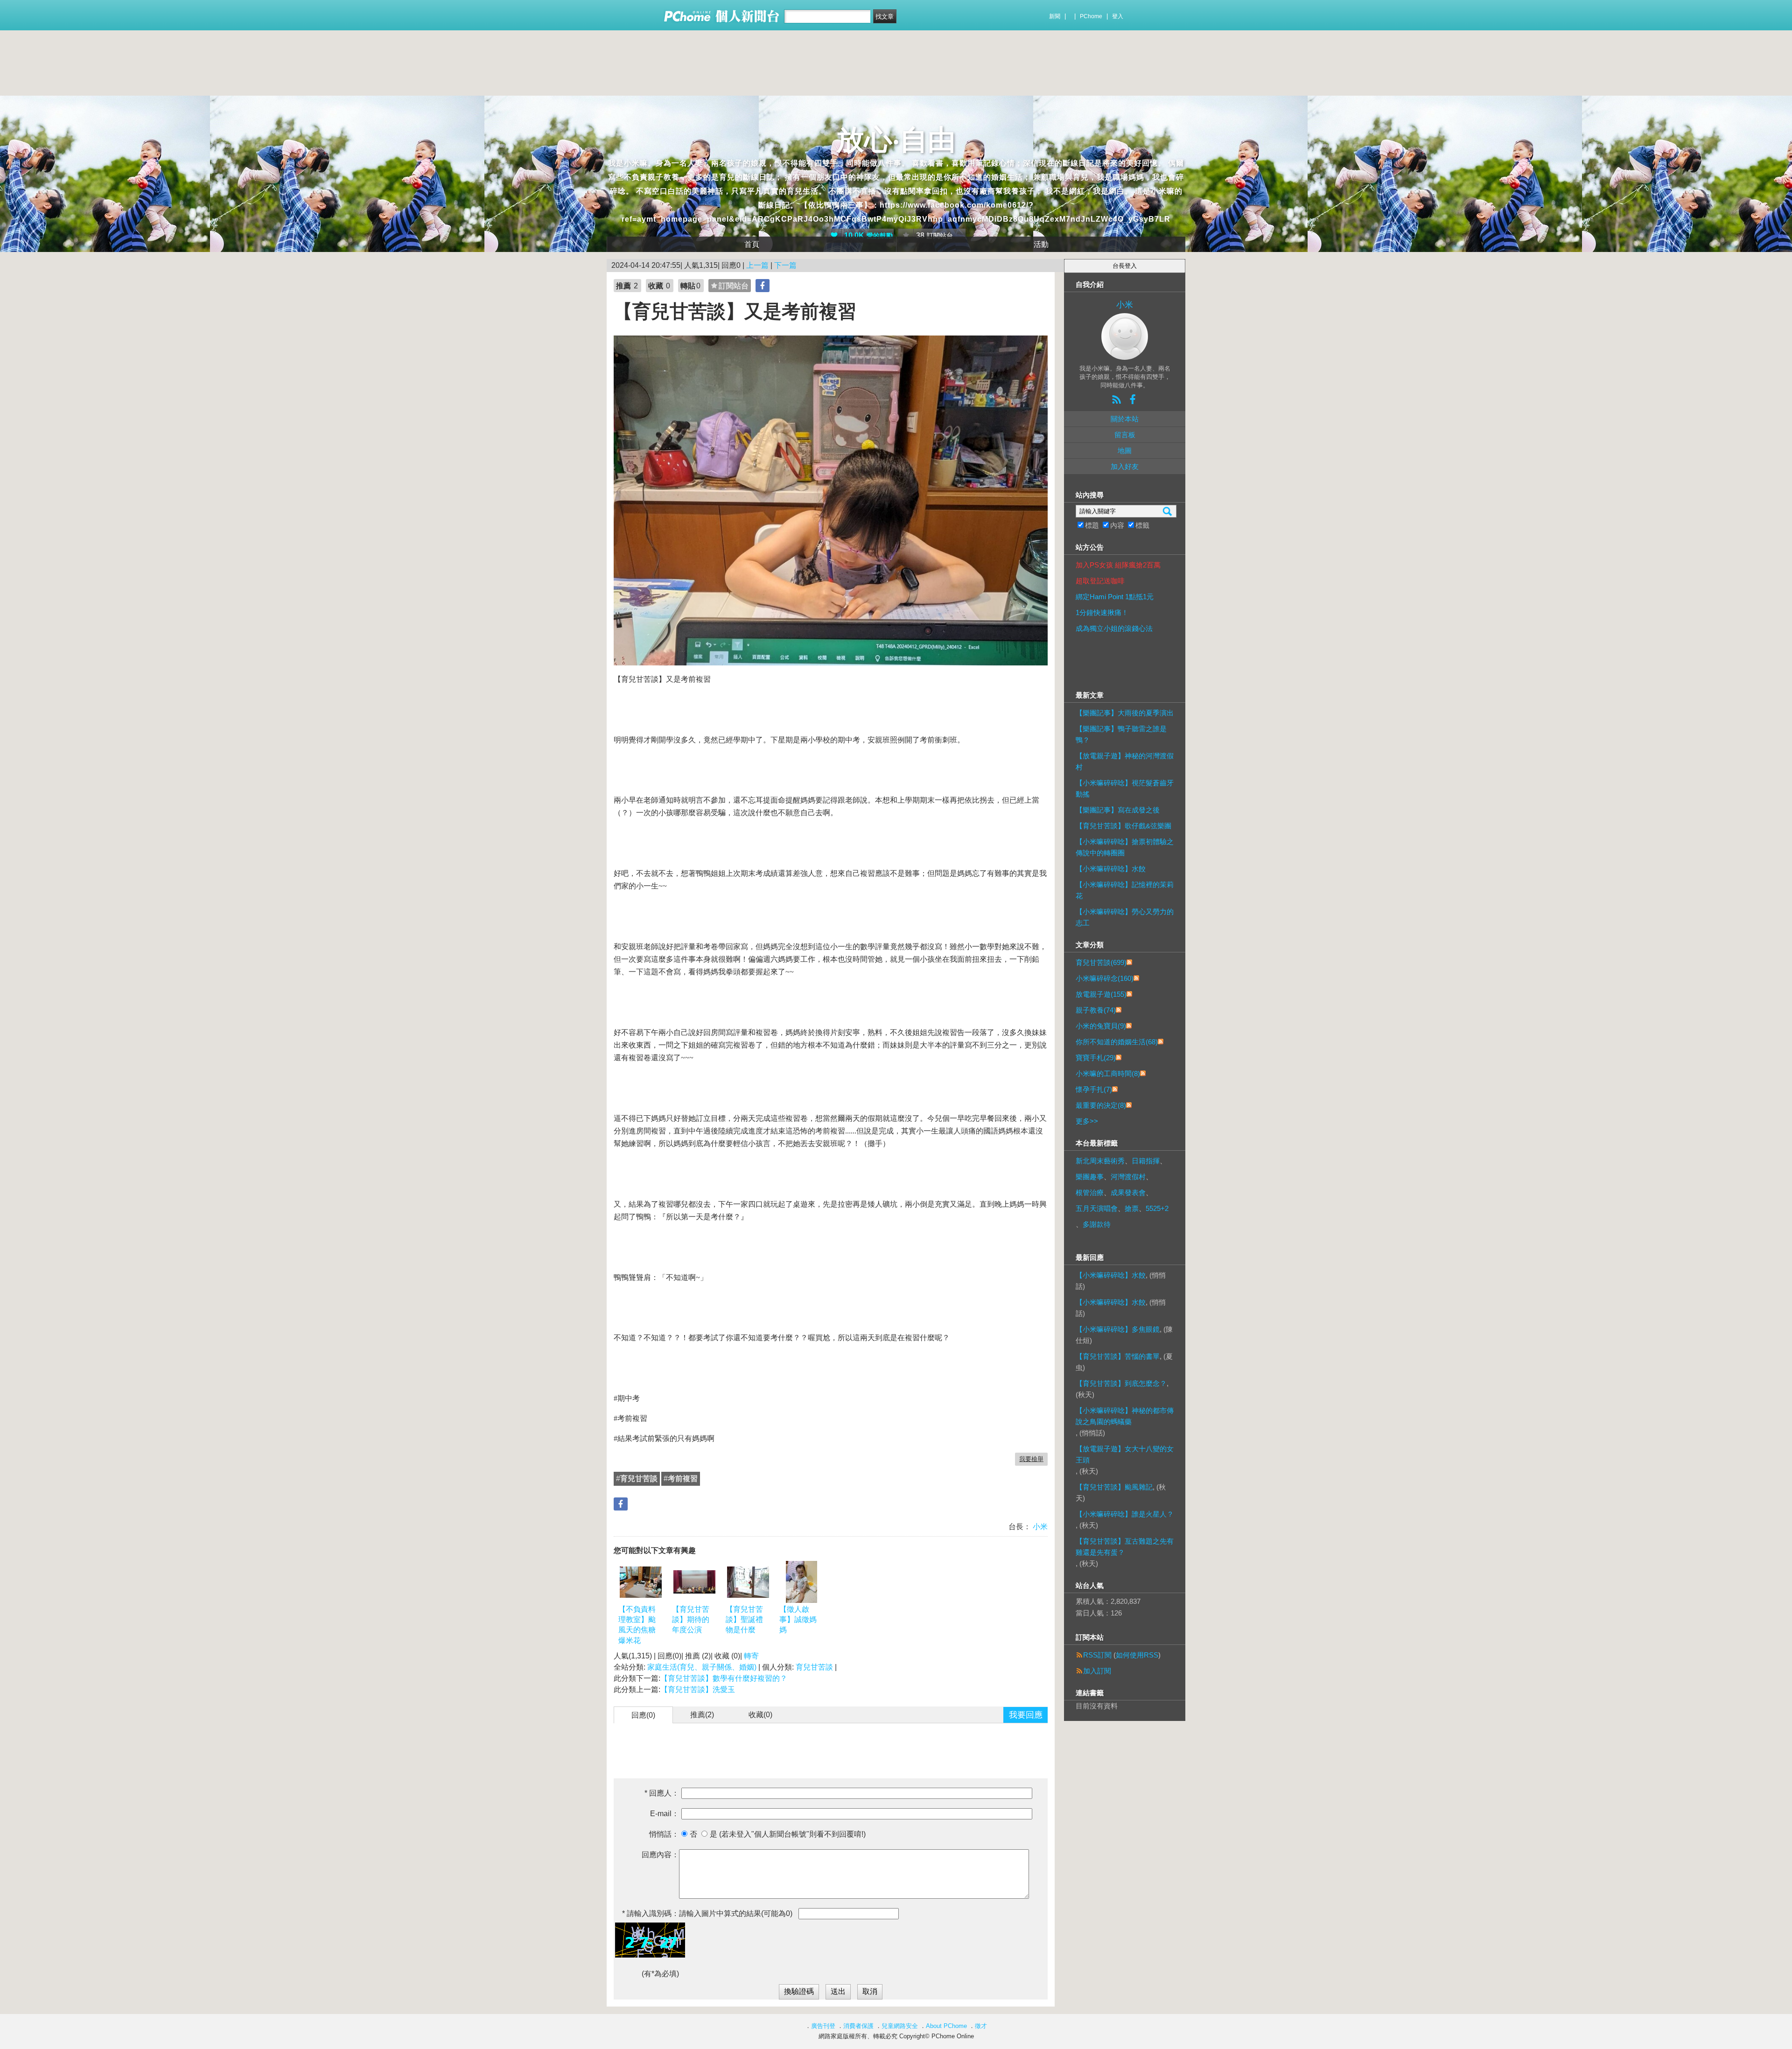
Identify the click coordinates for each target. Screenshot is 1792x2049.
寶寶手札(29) (1096, 1058)
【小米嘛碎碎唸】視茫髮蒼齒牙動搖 (1125, 788)
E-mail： (665, 1814)
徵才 (981, 2026)
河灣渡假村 (1128, 1177)
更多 (1087, 1121)
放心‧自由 (896, 140)
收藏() (760, 1715)
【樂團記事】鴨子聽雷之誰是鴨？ (1121, 734)
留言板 (1125, 435)
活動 (1041, 244)
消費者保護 (858, 2026)
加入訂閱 (1097, 1671)
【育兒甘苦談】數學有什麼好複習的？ (724, 1678)
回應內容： (660, 1855)
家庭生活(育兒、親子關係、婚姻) (702, 1667)
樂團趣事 (1090, 1177)
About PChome (946, 2026)
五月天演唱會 (1097, 1208)
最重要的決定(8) (1101, 1105)
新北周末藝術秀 (1100, 1161)
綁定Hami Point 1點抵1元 (1115, 597)
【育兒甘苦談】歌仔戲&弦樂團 (1123, 826)
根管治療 (1090, 1192)
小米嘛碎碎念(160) (1105, 978)
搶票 (1132, 1208)
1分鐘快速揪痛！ (1102, 612)
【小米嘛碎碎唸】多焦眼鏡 (1118, 1329)
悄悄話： (664, 1834)
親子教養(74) (1096, 1010)
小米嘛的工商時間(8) (1108, 1073)
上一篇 (757, 265)
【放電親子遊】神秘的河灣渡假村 (1125, 761)
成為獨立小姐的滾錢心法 (1114, 628)
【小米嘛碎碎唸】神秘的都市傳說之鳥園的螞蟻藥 (1125, 1416)
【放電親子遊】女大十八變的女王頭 (1125, 1454)
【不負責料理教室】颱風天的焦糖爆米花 (637, 1625)
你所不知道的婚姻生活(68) (1117, 1042)
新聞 (1055, 16)
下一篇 (785, 265)
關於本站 (1125, 419)
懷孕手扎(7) (1094, 1089)
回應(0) (643, 1715)
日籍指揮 (1146, 1161)
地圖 (1125, 451)
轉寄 (751, 1656)
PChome (1091, 16)
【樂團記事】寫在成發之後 (1118, 810)
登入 (1118, 16)
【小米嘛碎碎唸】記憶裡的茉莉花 (1125, 890)
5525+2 (1157, 1208)
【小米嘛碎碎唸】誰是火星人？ (1125, 1514)
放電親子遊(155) (1101, 994)
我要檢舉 (1031, 1459)
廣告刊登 (823, 2026)
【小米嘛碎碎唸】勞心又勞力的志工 (1125, 917)
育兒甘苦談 (814, 1667)
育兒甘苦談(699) (1101, 962)
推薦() (702, 1715)
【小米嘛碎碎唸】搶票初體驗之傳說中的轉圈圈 (1125, 847)
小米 (1039, 1527)
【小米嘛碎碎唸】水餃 (1111, 869)
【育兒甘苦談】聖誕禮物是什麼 (744, 1620)
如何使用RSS (1137, 1655)
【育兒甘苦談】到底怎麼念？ (1121, 1383)
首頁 (752, 244)
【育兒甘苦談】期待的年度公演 (691, 1620)
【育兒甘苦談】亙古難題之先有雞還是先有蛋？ (1125, 1547)
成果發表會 (1128, 1192)
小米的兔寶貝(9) (1101, 1026)
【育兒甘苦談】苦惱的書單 (1118, 1356)
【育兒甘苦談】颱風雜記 (1114, 1487)
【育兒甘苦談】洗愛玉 (698, 1689)
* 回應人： (662, 1793)
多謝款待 (1097, 1224)
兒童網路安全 (900, 2026)
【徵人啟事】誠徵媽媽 (798, 1620)
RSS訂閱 (1097, 1655)
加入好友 (1125, 466)
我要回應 (1026, 1715)
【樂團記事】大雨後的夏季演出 (1125, 713)
